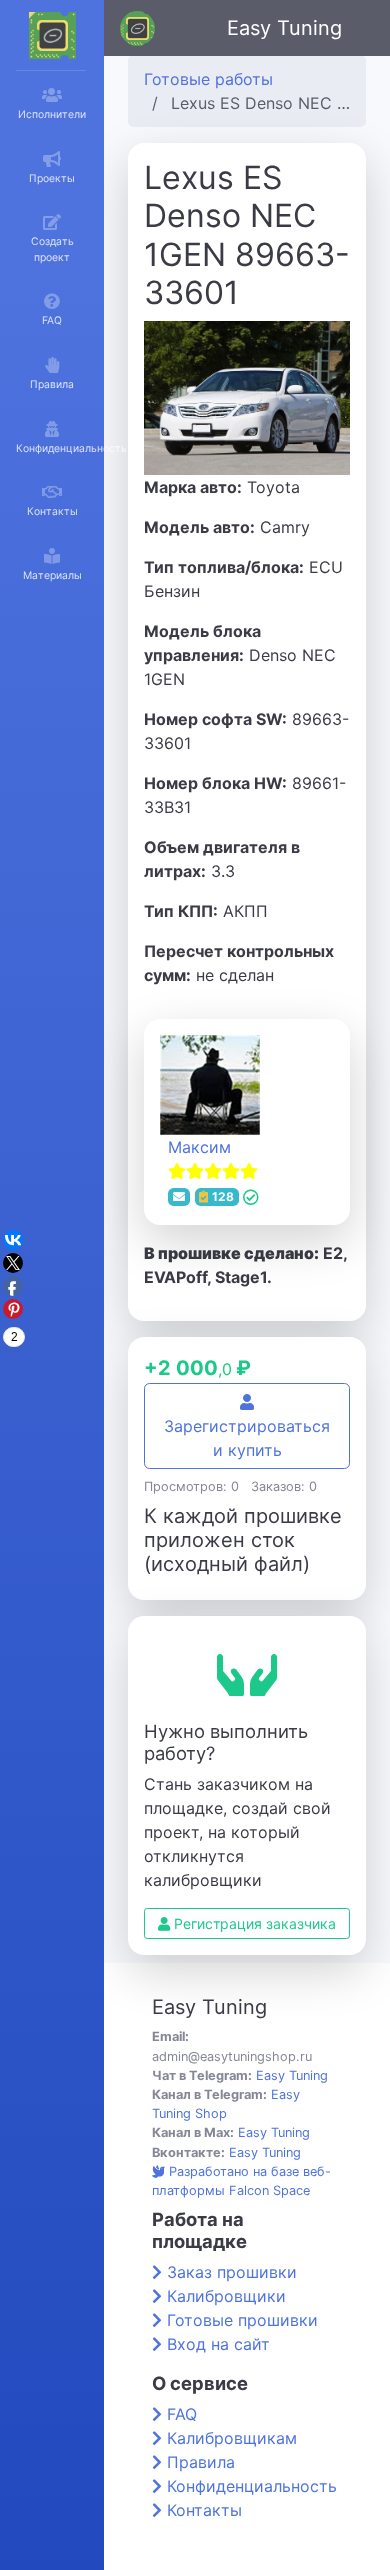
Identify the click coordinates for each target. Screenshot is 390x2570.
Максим (199, 1147)
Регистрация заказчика (253, 1923)
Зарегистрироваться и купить (247, 1438)
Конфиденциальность (252, 2486)
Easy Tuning (284, 28)
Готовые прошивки (242, 2320)
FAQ (182, 2414)
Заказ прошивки (232, 2272)
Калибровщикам (232, 2438)
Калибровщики (226, 2296)
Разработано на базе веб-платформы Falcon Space (241, 2181)
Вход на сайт (218, 2344)
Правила (201, 2462)
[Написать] (179, 1197)
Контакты (204, 2510)
